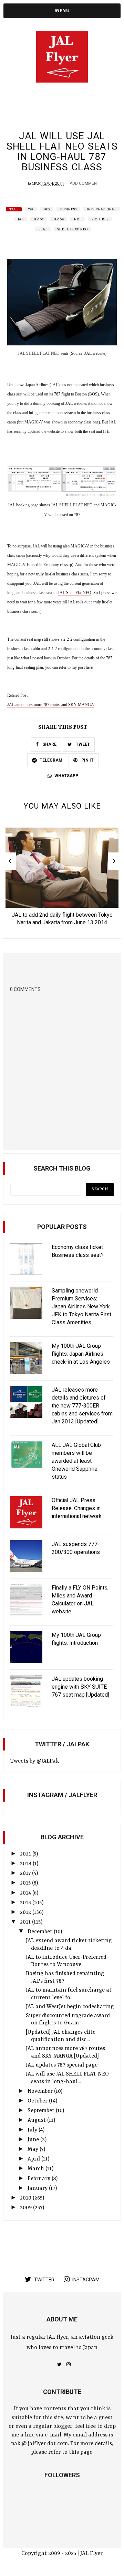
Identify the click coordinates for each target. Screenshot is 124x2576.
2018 (26, 1864)
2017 (26, 1873)
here (89, 667)
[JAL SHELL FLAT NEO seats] (62, 344)
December (41, 1932)
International (101, 209)
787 (31, 209)
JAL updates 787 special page (62, 2065)
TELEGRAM (51, 760)
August (37, 2120)
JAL (21, 219)
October (38, 2101)
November (41, 2091)
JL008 (59, 219)
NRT (77, 219)
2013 (26, 1903)
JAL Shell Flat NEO (75, 593)
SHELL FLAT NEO (72, 229)
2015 (26, 1883)
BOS (47, 209)
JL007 (39, 219)
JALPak (34, 184)
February (40, 2179)
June (34, 2140)
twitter (44, 2280)
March (37, 2169)
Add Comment (84, 183)
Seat (43, 229)
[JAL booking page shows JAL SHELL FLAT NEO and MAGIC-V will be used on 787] (62, 496)
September (42, 2111)
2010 (26, 2198)
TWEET (82, 744)
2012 (26, 1912)
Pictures (100, 219)
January (38, 2188)
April (34, 2159)
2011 (26, 1922)
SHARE (49, 744)
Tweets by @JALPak (35, 1761)
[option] (62, 879)
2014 (26, 1893)
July (33, 2130)
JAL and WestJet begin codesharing (70, 2007)
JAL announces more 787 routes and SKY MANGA (51, 705)
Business (68, 209)
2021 (26, 1854)
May (34, 2149)
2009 (27, 2208)
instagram (86, 2280)
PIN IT (87, 760)
